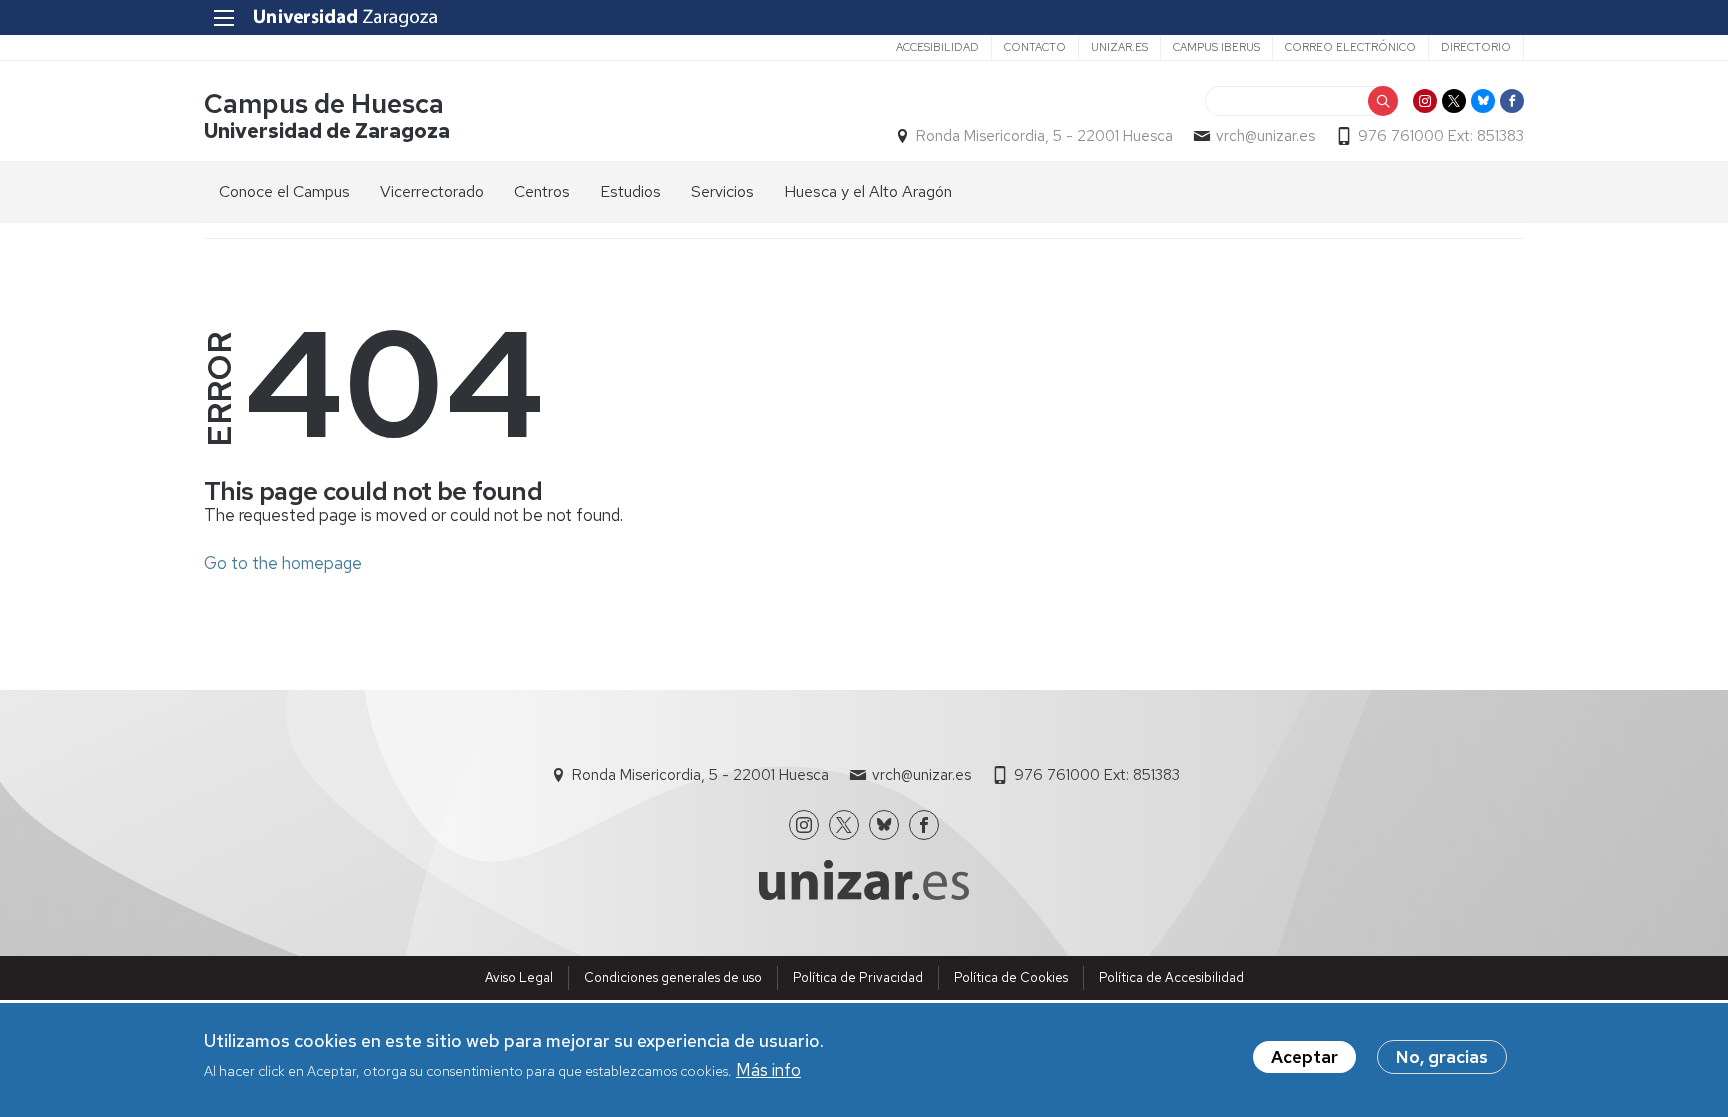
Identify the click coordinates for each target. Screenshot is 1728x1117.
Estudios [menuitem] (630, 191)
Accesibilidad (937, 47)
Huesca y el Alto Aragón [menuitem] (868, 191)
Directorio (1476, 47)
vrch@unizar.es (1265, 136)
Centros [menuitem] (542, 191)
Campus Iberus (1216, 47)
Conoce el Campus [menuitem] (284, 191)
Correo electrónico (1350, 47)
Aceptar (1304, 1057)
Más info (768, 1070)
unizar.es (1119, 47)
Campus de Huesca (324, 103)
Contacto (1035, 47)
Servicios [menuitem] (722, 191)
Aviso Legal (519, 977)
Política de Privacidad (858, 977)
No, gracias (1442, 1057)
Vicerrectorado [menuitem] (432, 191)
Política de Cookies (1011, 977)
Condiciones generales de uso (673, 977)
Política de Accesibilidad (1171, 977)
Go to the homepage (283, 563)
